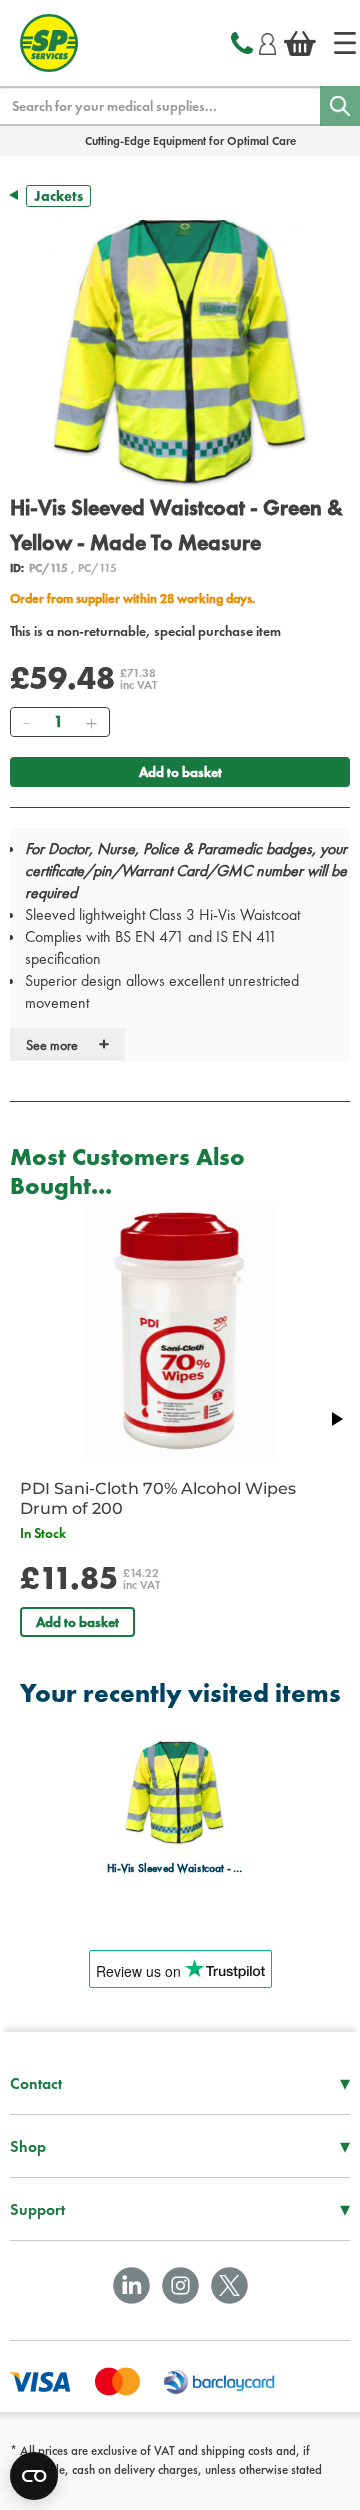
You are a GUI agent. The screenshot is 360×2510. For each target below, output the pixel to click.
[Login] (267, 41)
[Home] (345, 43)
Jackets (58, 196)
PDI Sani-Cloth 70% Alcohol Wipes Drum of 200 (158, 1498)
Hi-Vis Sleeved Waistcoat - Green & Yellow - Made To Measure (174, 1868)
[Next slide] (336, 1419)
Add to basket (180, 772)
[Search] (340, 106)
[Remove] (26, 722)
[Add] (91, 722)
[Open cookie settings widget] (34, 2476)
